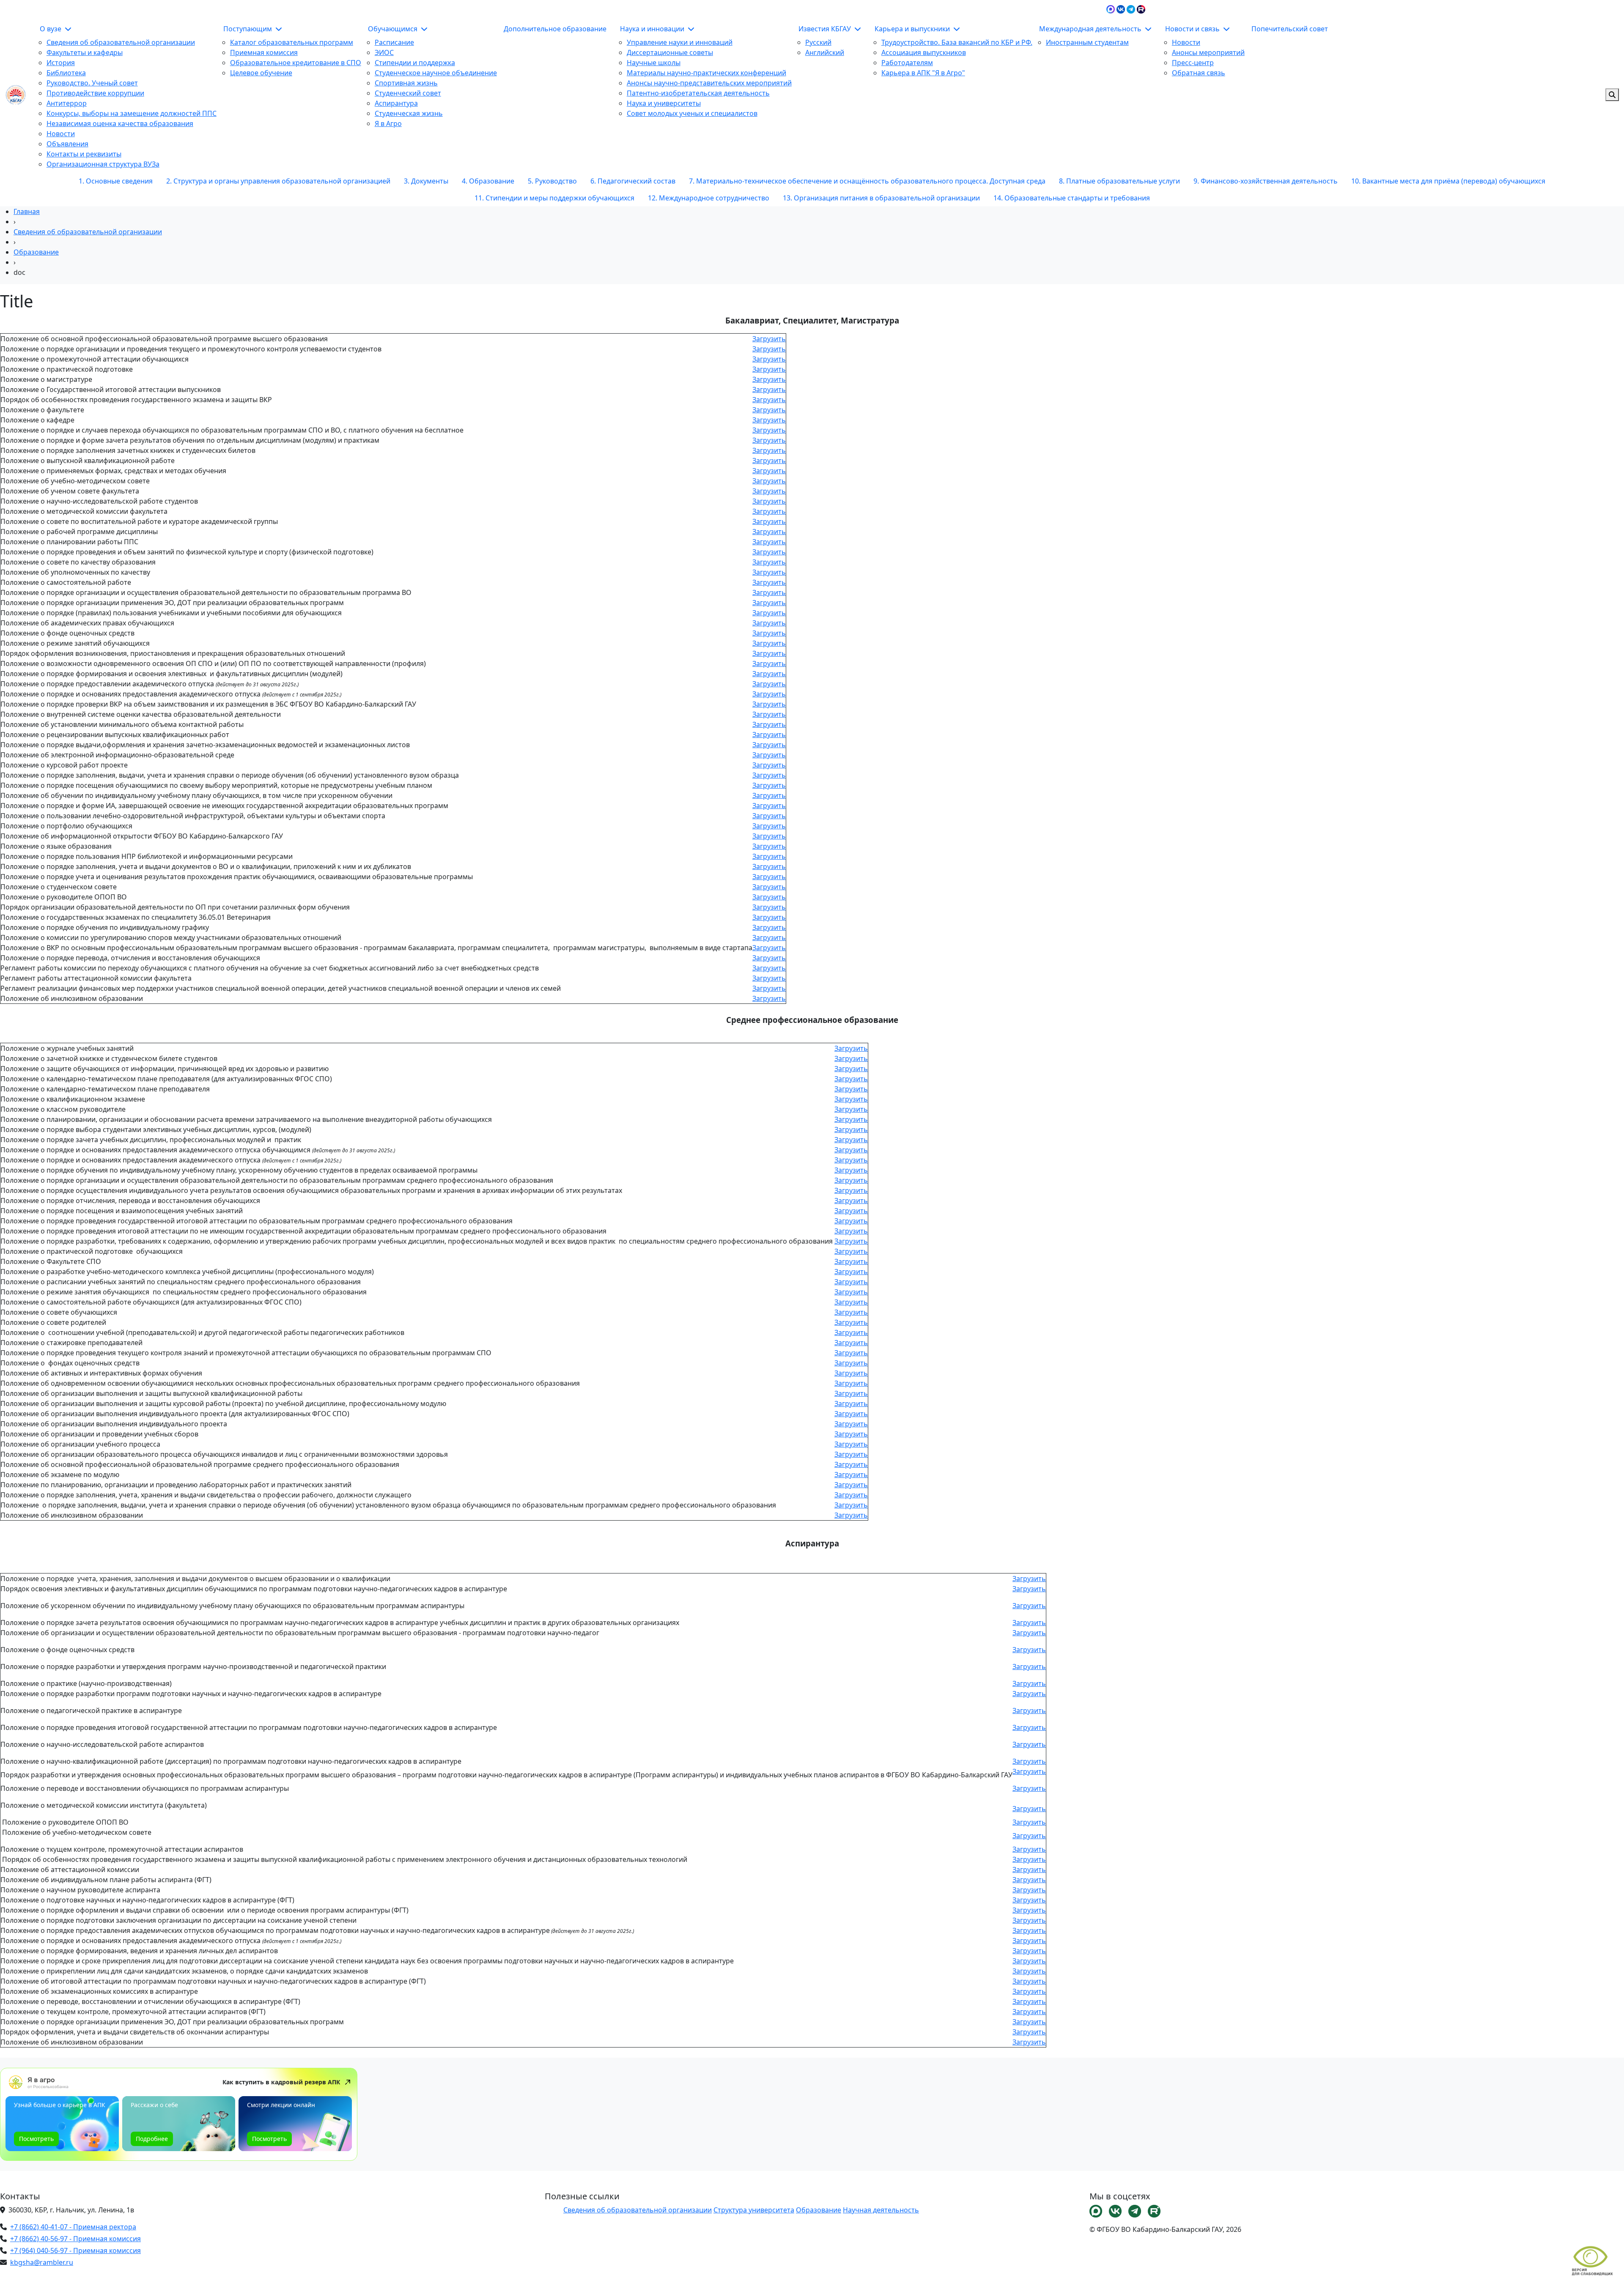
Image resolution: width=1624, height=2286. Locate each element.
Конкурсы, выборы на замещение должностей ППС (132, 113)
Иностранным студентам (1087, 42)
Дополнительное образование (555, 29)
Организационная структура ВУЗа (103, 164)
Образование (36, 252)
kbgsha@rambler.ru (42, 2262)
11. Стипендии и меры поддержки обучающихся (554, 198)
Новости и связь (1193, 29)
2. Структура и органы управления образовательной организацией (278, 181)
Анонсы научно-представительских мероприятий (709, 83)
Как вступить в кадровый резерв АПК (281, 2082)
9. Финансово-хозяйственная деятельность (1266, 181)
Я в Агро (388, 123)
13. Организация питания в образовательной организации (881, 198)
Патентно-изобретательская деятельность (698, 93)
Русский (818, 42)
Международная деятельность (1091, 29)
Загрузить (769, 339)
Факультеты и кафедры (85, 52)
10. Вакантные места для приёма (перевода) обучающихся (1448, 181)
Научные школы (654, 63)
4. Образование (488, 181)
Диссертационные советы (670, 52)
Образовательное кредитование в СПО (296, 63)
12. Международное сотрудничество (709, 198)
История (61, 63)
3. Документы (426, 181)
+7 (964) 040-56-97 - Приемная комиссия (75, 2250)
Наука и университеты (664, 103)
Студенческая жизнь (409, 113)
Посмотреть (36, 2139)
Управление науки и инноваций (680, 42)
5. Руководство (552, 181)
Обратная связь (1199, 73)
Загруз (1023, 1869)
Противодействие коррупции (95, 93)
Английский (825, 52)
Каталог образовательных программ (292, 42)
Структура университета (754, 2210)
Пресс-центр (1193, 63)
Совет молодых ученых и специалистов (692, 113)
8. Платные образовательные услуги (1119, 181)
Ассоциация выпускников (924, 52)
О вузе (51, 29)
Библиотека (66, 73)
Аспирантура (396, 103)
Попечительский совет (1290, 29)
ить (1040, 1869)
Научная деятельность (881, 2210)
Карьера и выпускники (913, 29)
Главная (27, 211)
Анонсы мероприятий (1208, 52)
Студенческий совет (408, 93)
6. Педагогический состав (633, 181)
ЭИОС (1339, 8)
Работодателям (907, 63)
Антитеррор (67, 103)
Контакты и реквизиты (84, 154)
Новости (61, 134)
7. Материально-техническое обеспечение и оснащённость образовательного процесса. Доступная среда (867, 181)
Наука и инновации (653, 29)
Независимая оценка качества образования (120, 123)
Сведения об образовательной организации (121, 42)
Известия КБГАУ (826, 29)
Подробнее (152, 2139)
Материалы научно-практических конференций (706, 73)
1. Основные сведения (116, 181)
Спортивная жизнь (406, 83)
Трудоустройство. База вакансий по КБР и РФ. (957, 42)
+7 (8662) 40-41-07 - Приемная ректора (73, 2227)
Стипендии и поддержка (415, 63)
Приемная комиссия (264, 52)
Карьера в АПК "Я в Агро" (923, 73)
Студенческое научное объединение (436, 73)
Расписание (394, 42)
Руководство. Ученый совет (92, 83)
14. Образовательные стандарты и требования (1072, 198)
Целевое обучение (261, 73)
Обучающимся (394, 29)
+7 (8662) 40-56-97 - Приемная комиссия (75, 2239)
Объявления (67, 144)
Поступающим (248, 29)
